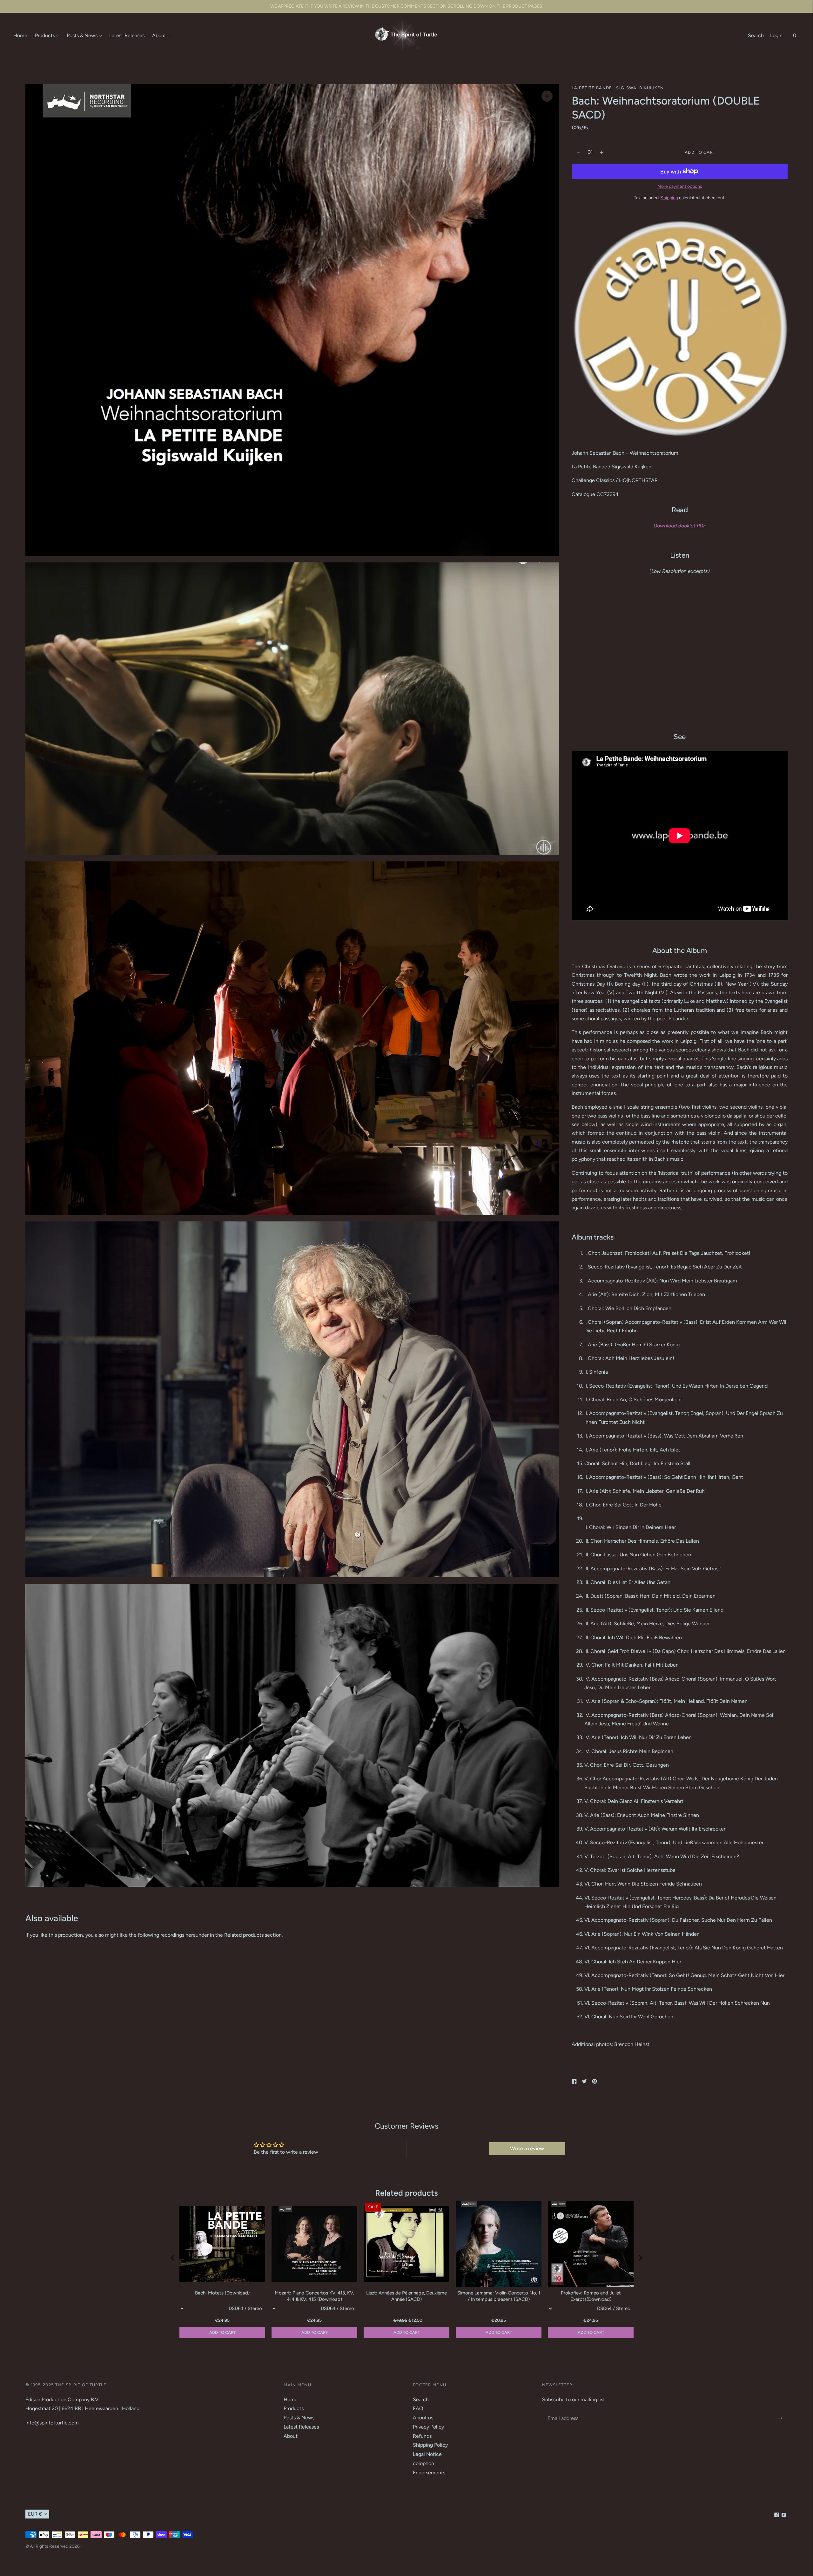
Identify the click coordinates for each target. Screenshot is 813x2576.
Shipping (669, 198)
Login (776, 35)
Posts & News (82, 35)
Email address (562, 2411)
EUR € (35, 2514)
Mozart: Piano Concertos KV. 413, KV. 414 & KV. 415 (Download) (314, 2296)
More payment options (680, 186)
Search (756, 35)
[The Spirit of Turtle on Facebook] (777, 2515)
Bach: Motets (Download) (222, 2293)
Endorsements (429, 2473)
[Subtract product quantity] (602, 152)
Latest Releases (127, 35)
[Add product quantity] (579, 152)
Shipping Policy (430, 2445)
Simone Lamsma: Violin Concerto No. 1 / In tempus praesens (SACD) (499, 2296)
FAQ (418, 2408)
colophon (423, 2463)
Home (20, 35)
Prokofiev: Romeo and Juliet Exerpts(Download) (591, 2296)
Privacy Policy (428, 2427)
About (159, 35)
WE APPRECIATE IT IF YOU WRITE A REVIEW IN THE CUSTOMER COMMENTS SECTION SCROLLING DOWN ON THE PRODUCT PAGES (406, 6)
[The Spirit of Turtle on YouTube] (784, 2515)
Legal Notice (427, 2454)
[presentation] (173, 2258)
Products (45, 35)
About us (423, 2418)
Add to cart (591, 2332)
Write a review (527, 2148)
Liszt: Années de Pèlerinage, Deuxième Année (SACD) (406, 2296)
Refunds (422, 2436)
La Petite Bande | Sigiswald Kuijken (618, 88)
